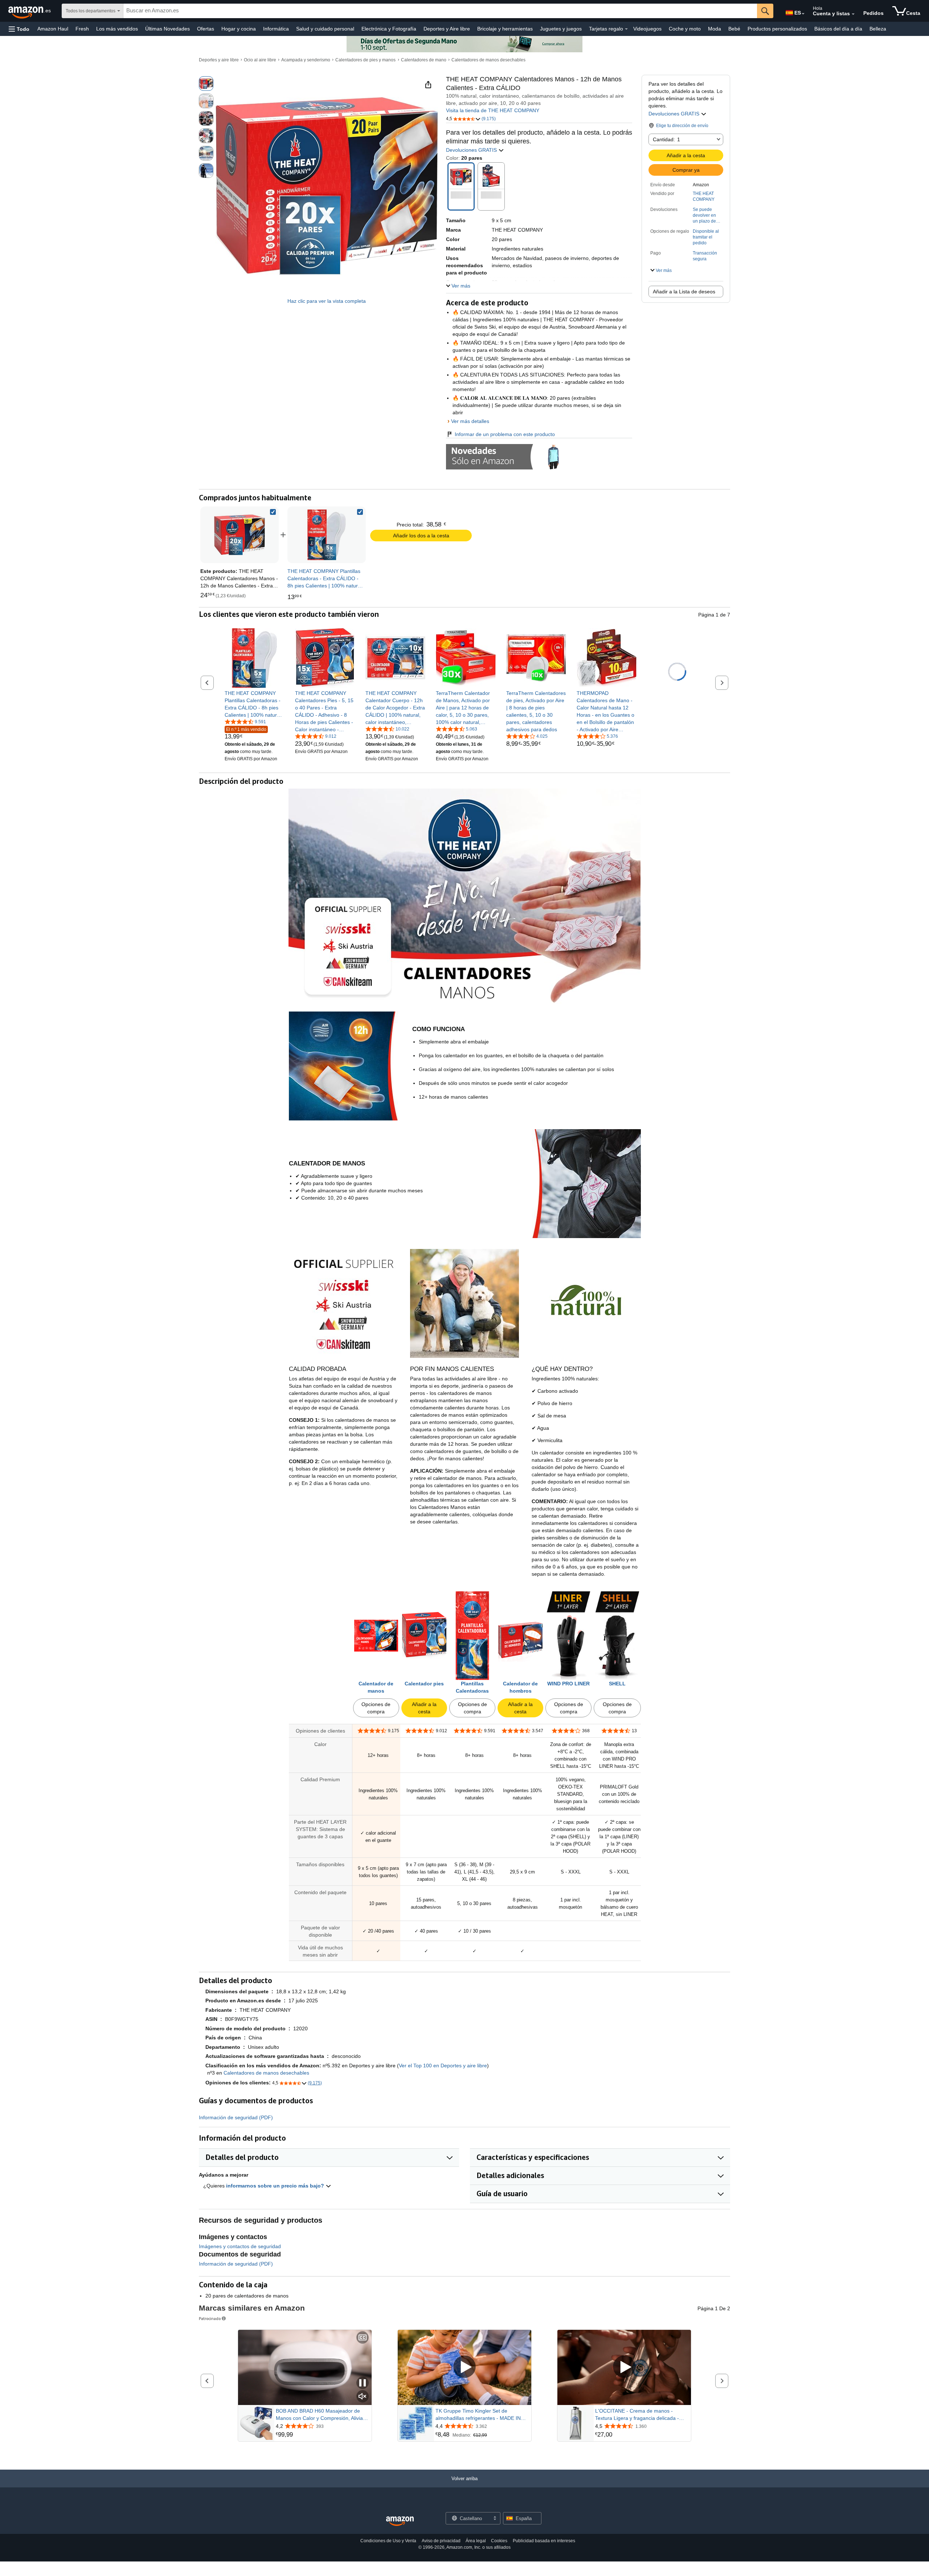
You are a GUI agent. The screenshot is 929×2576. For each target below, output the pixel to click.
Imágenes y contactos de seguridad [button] (240, 2246)
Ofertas (206, 29)
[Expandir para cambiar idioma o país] (803, 14)
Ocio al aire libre (260, 60)
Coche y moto (685, 29)
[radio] (206, 84)
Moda (715, 29)
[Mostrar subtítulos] (363, 2338)
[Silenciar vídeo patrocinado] (363, 2397)
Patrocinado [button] (210, 2318)
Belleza (878, 29)
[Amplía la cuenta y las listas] (853, 14)
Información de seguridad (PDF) (236, 2117)
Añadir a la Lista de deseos (684, 292)
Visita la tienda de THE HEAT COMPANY (493, 110)
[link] (327, 535)
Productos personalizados (777, 29)
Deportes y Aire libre (447, 29)
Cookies (499, 2541)
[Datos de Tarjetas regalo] (626, 29)
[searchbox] (440, 11)
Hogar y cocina (239, 29)
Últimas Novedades (167, 29)
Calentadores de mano (424, 60)
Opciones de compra (376, 1708)
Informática (276, 29)
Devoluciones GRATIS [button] (675, 114)
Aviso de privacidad (441, 2541)
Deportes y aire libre (219, 60)
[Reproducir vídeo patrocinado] (464, 2367)
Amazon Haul (53, 29)
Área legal (476, 2541)
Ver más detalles (470, 421)
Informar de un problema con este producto (505, 434)
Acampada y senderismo (306, 60)
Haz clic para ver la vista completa (327, 301)
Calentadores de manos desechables (488, 60)
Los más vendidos (117, 29)
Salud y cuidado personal (325, 29)
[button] (19, 29)
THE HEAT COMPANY (704, 196)
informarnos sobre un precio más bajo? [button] (276, 2186)
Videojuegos (647, 29)
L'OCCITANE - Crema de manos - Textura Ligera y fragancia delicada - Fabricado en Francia (637, 2415)
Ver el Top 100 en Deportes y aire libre (443, 2066)
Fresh (82, 29)
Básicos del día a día (838, 29)
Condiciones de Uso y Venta (388, 2541)
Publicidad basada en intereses (544, 2541)
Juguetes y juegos (561, 29)
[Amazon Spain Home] (400, 2521)
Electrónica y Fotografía (389, 29)
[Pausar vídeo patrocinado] (363, 2383)
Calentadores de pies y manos (365, 60)
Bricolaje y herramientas (505, 29)
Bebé (734, 29)
